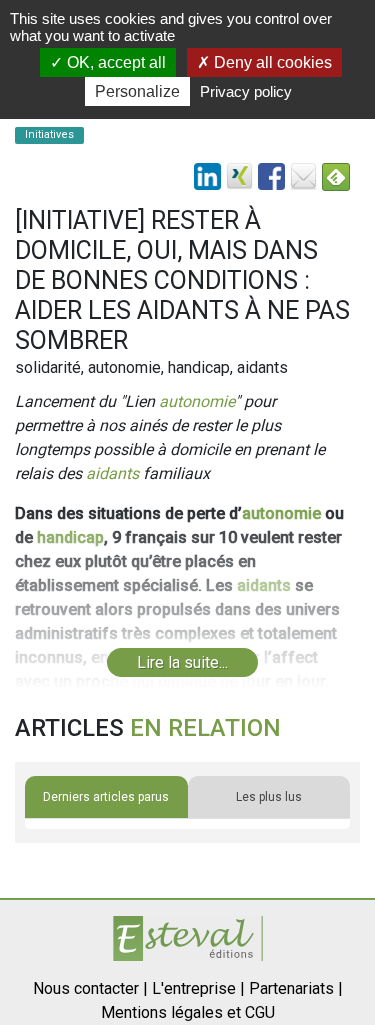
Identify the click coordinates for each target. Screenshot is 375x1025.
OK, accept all (114, 62)
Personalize (137, 91)
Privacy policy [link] (246, 91)
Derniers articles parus (106, 797)
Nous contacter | (90, 988)
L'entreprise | (198, 988)
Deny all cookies (271, 62)
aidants (112, 473)
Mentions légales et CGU (188, 1012)
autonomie (197, 401)
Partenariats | (296, 988)
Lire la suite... (182, 662)
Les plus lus (269, 797)
